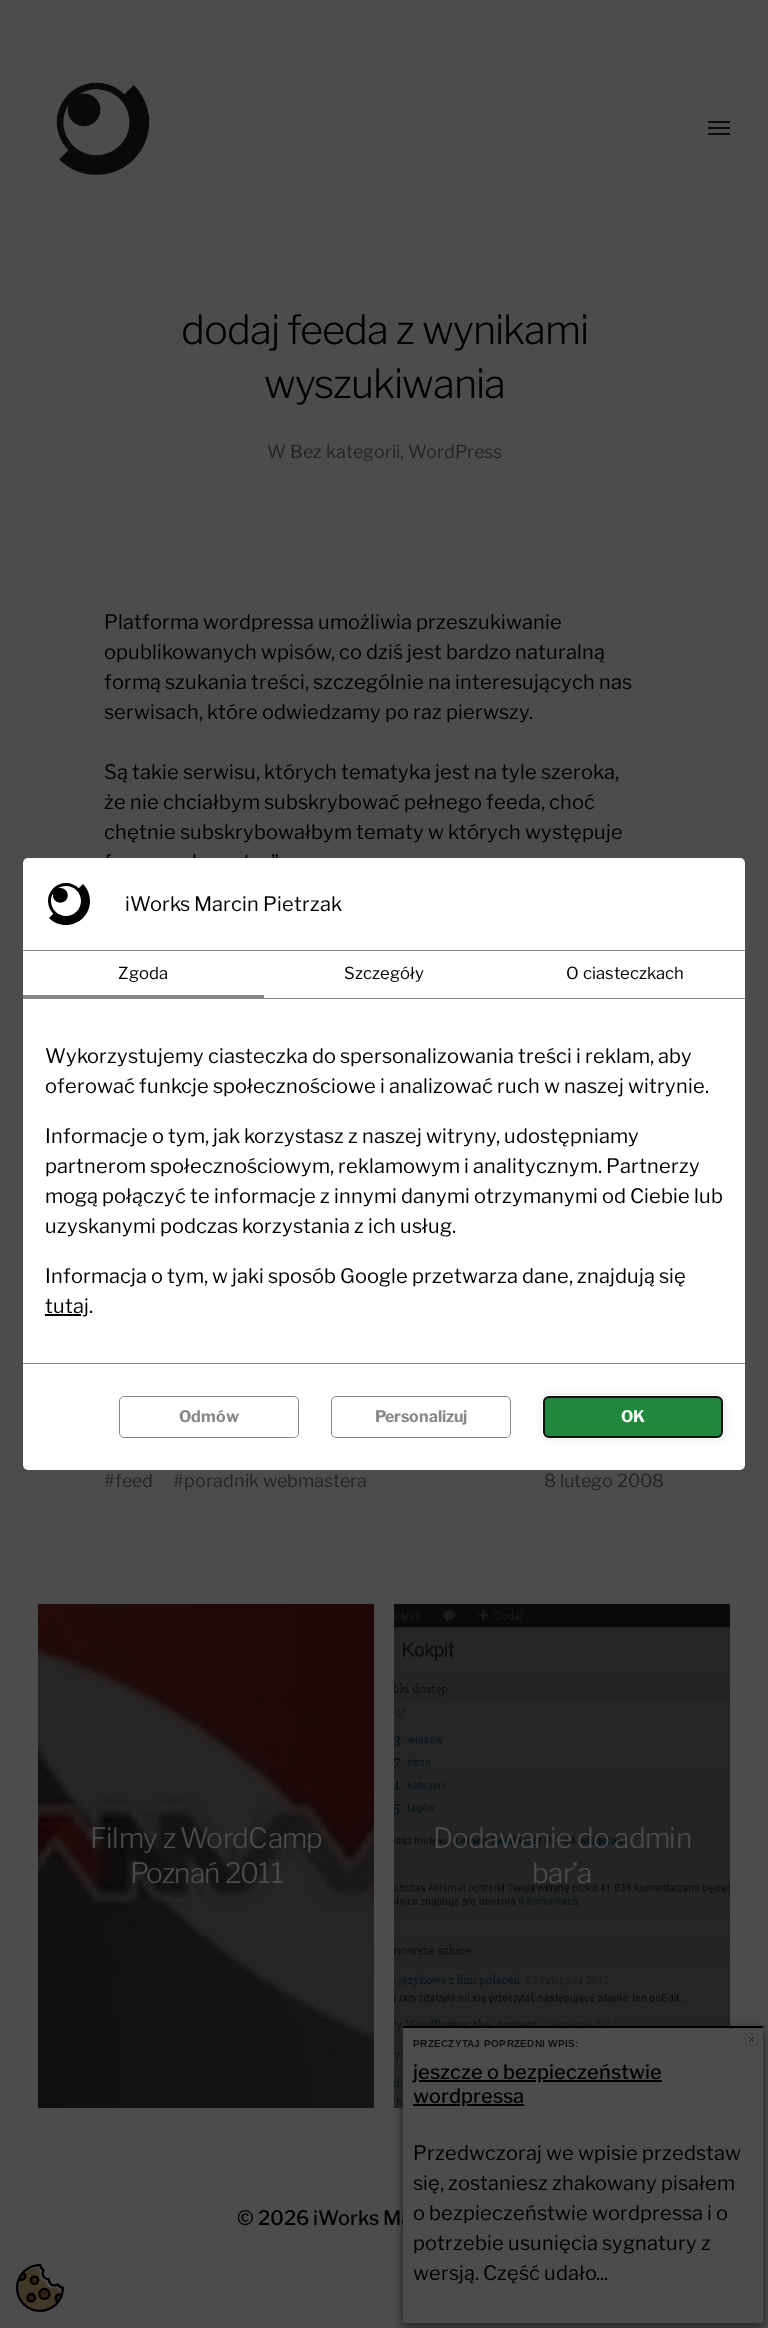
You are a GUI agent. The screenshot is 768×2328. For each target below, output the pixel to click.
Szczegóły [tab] (384, 973)
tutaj (67, 1306)
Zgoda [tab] (143, 973)
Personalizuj (421, 1416)
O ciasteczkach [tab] (625, 973)
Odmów (209, 1416)
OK (633, 1416)
